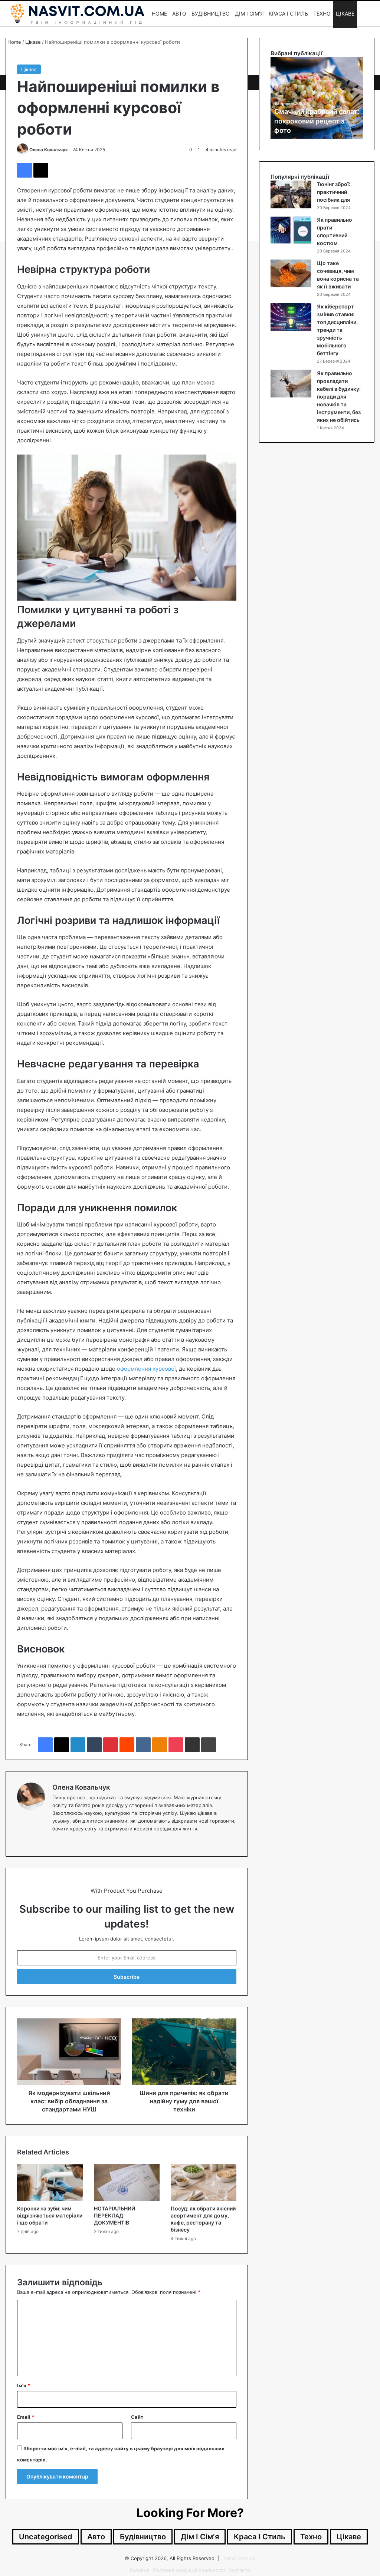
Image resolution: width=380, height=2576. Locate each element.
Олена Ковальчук (49, 150)
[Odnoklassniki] (160, 1745)
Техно (322, 14)
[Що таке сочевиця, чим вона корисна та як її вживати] (291, 273)
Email (26, 2417)
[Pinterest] (111, 1745)
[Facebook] (24, 170)
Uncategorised (46, 2537)
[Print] (209, 1745)
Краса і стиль (288, 14)
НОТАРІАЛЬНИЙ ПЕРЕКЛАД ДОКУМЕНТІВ (114, 2215)
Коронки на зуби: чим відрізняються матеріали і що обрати (50, 2215)
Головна (140, 2570)
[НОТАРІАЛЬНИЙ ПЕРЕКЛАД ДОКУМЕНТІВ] (127, 2183)
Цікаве (345, 14)
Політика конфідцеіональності (189, 2570)
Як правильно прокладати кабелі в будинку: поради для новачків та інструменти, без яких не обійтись (339, 397)
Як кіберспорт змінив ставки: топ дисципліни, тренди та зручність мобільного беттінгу (337, 330)
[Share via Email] (192, 1745)
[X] (41, 170)
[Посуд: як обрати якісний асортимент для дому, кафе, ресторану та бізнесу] (204, 2183)
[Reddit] (127, 1745)
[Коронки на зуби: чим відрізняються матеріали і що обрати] (50, 2183)
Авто (179, 14)
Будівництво (211, 14)
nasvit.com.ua (239, 2558)
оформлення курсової (146, 1369)
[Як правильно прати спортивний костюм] (291, 230)
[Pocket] (176, 1745)
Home (159, 14)
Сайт (137, 2417)
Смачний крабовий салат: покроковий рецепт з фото (317, 121)
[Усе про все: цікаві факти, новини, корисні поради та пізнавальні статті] (77, 14)
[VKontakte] (143, 1745)
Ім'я (24, 2385)
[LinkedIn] (78, 1745)
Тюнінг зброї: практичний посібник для (334, 192)
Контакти (239, 2570)
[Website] (57, 1841)
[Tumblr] (94, 1745)
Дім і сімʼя (249, 14)
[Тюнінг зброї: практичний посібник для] (291, 194)
